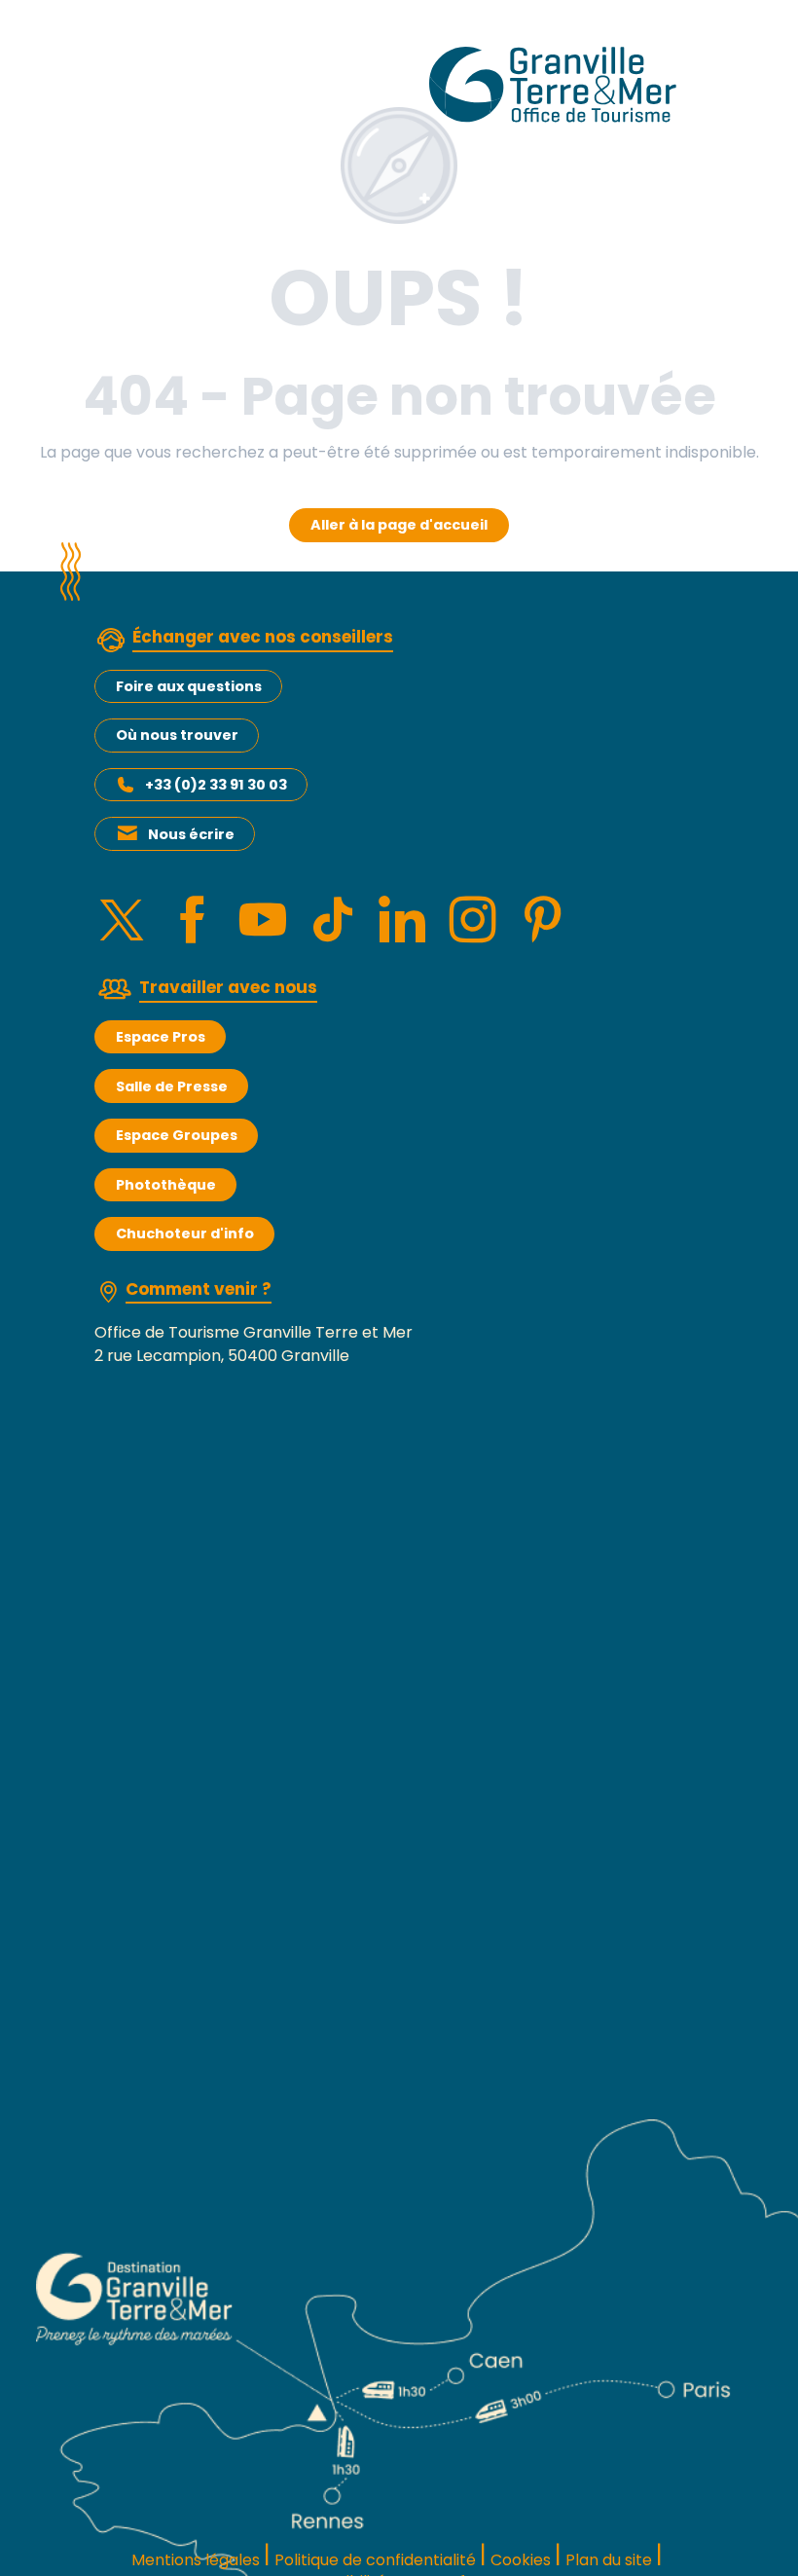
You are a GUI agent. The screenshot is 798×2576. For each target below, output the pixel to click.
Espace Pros (161, 1037)
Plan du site (609, 2560)
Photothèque (166, 1185)
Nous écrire (191, 834)
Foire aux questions (189, 686)
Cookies (521, 2560)
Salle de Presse (172, 1086)
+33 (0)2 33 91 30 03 (216, 785)
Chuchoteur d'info (185, 1233)
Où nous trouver (177, 735)
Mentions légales (196, 2560)
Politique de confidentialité (375, 2560)
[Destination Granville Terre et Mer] (556, 85)
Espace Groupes (177, 1135)
